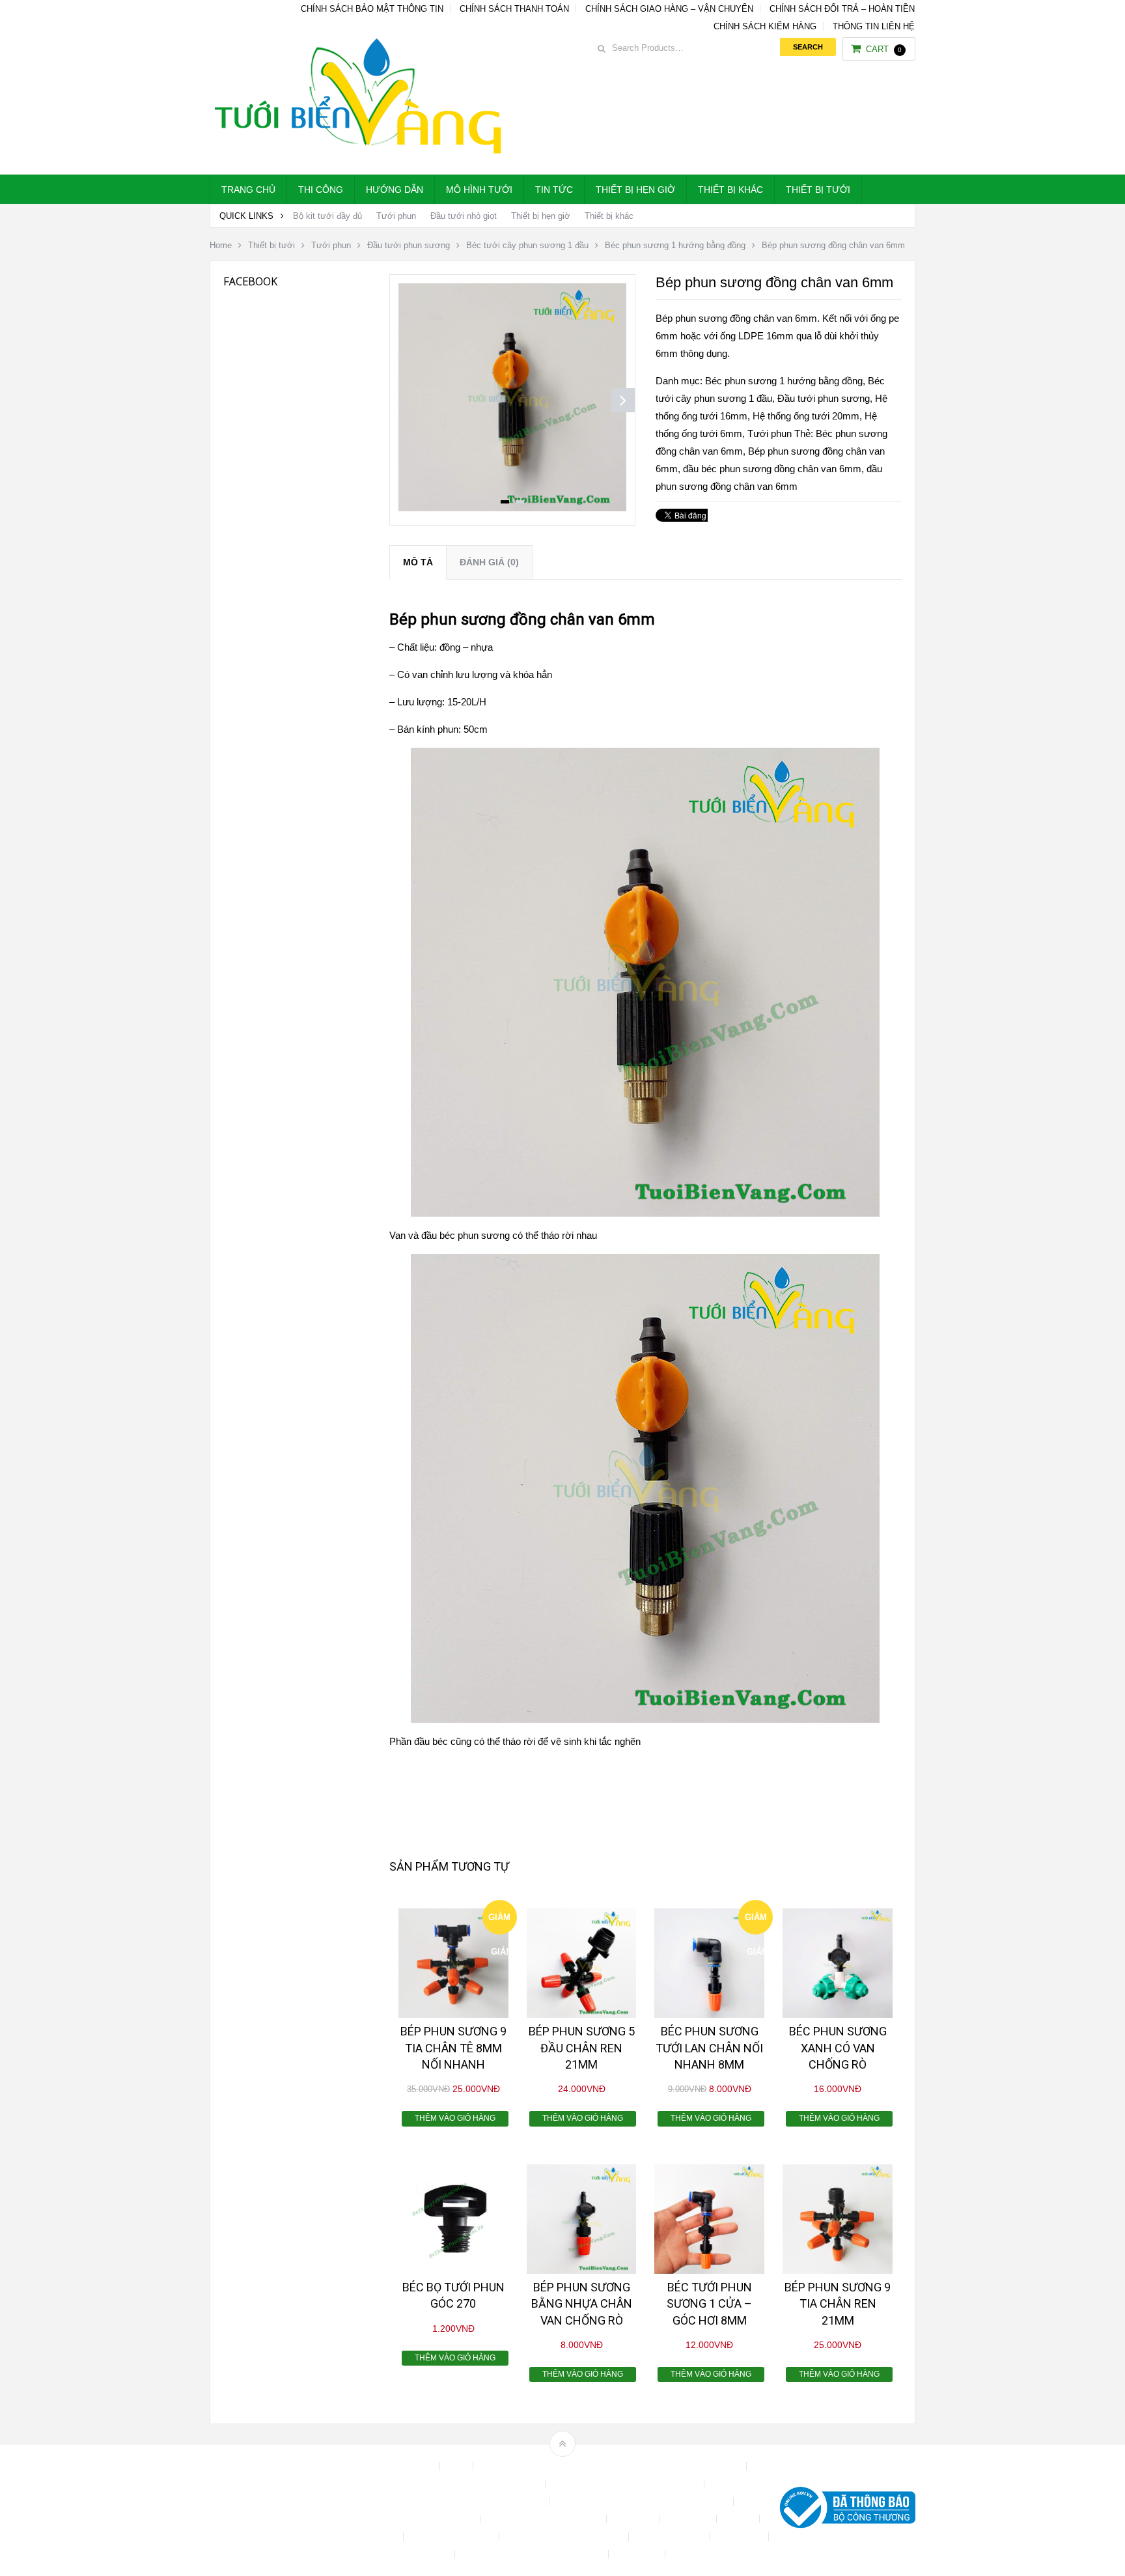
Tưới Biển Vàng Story (716, 2554)
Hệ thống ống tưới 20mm (806, 416)
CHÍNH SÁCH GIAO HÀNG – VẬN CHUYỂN (669, 9)
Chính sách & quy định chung (483, 2484)
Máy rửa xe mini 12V (452, 2537)
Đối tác (739, 2519)
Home (221, 245)
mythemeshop (277, 2511)
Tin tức (554, 190)
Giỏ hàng (380, 2537)
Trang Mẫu (638, 2554)
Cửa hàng (634, 2519)
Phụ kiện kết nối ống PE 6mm (565, 2537)
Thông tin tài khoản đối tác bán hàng (533, 2554)
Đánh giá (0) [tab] (489, 562)
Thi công (321, 190)
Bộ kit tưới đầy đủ (327, 216)
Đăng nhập (689, 2519)
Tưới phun (396, 216)
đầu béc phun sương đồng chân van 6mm (772, 469)
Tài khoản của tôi (671, 2537)
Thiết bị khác (730, 190)
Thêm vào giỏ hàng (455, 2118)
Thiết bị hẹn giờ (635, 190)
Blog (458, 2466)
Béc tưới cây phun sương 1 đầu (527, 245)
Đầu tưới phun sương (409, 245)
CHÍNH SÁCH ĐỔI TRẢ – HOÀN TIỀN (842, 9)
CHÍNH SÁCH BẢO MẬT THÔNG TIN (372, 9)
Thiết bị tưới (818, 190)
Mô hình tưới (479, 190)
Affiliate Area (409, 2466)
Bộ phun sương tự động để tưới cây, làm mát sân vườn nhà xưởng (611, 2466)
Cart (884, 49)
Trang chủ (248, 190)
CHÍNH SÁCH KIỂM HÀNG (765, 26)
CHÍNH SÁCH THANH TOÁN (514, 9)
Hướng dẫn (395, 190)
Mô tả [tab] (418, 562)
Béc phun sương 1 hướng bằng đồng (675, 245)
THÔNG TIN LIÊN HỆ (874, 26)
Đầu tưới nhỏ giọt (464, 216)
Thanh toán (741, 2537)
